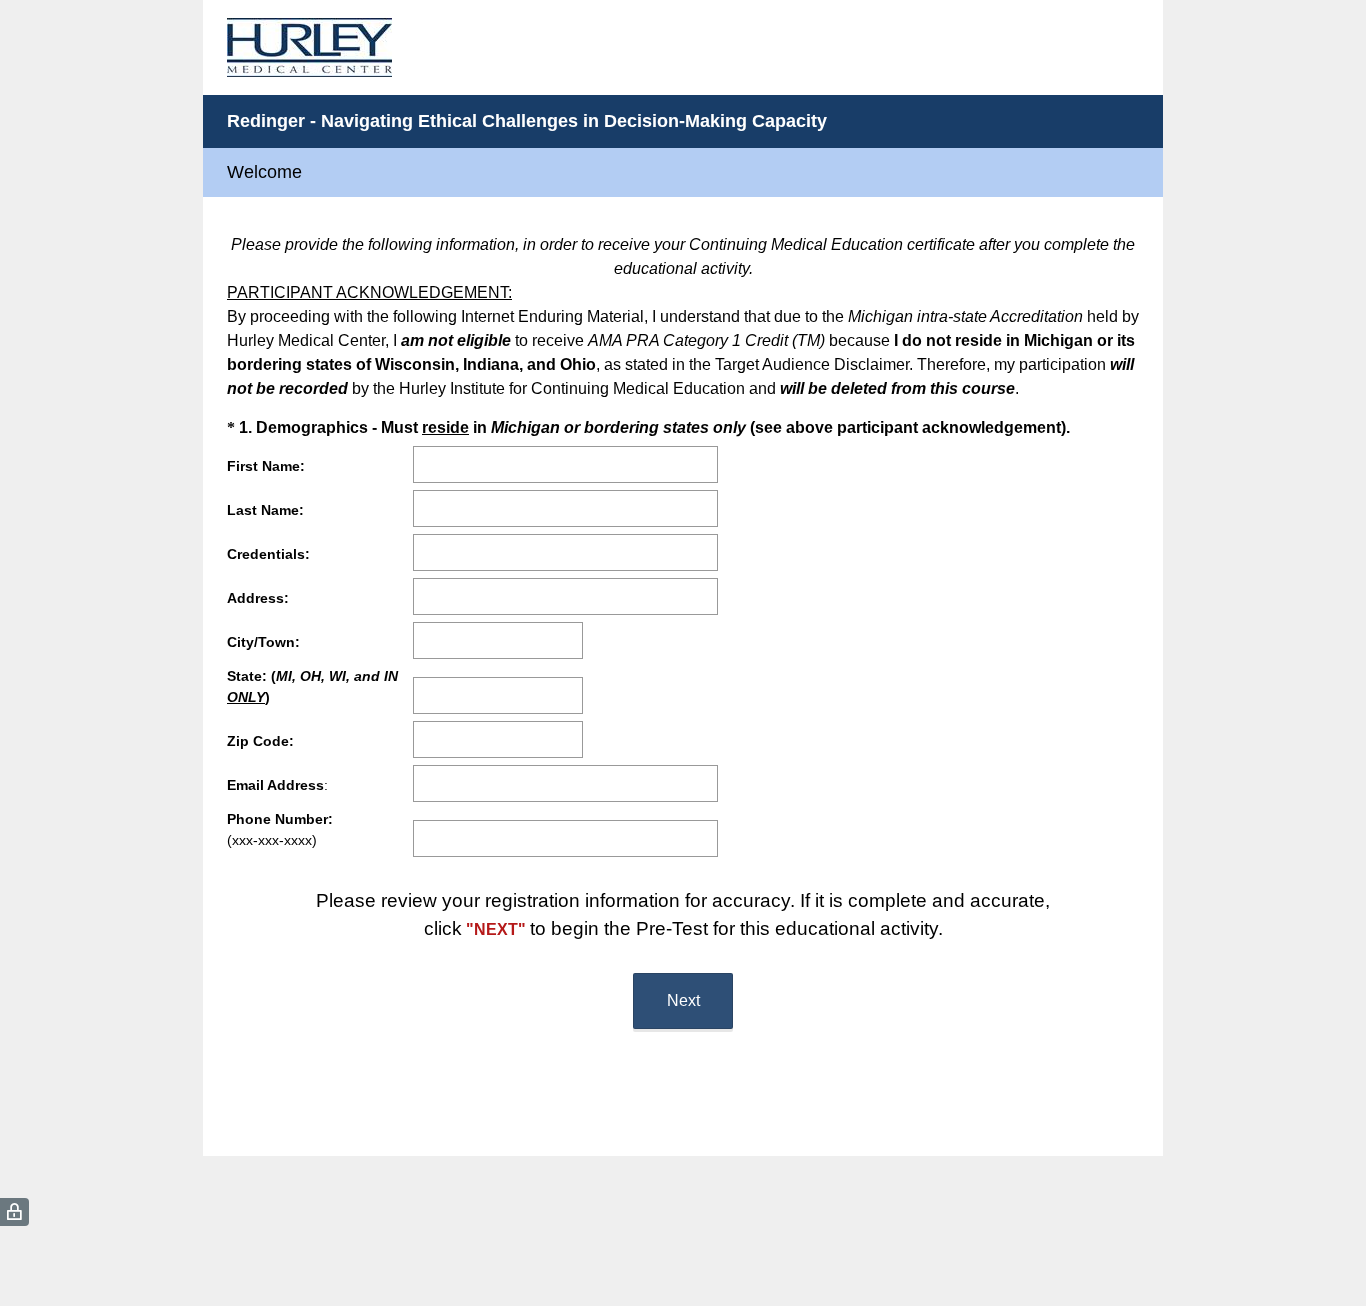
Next (683, 1000)
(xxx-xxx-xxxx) (280, 829)
